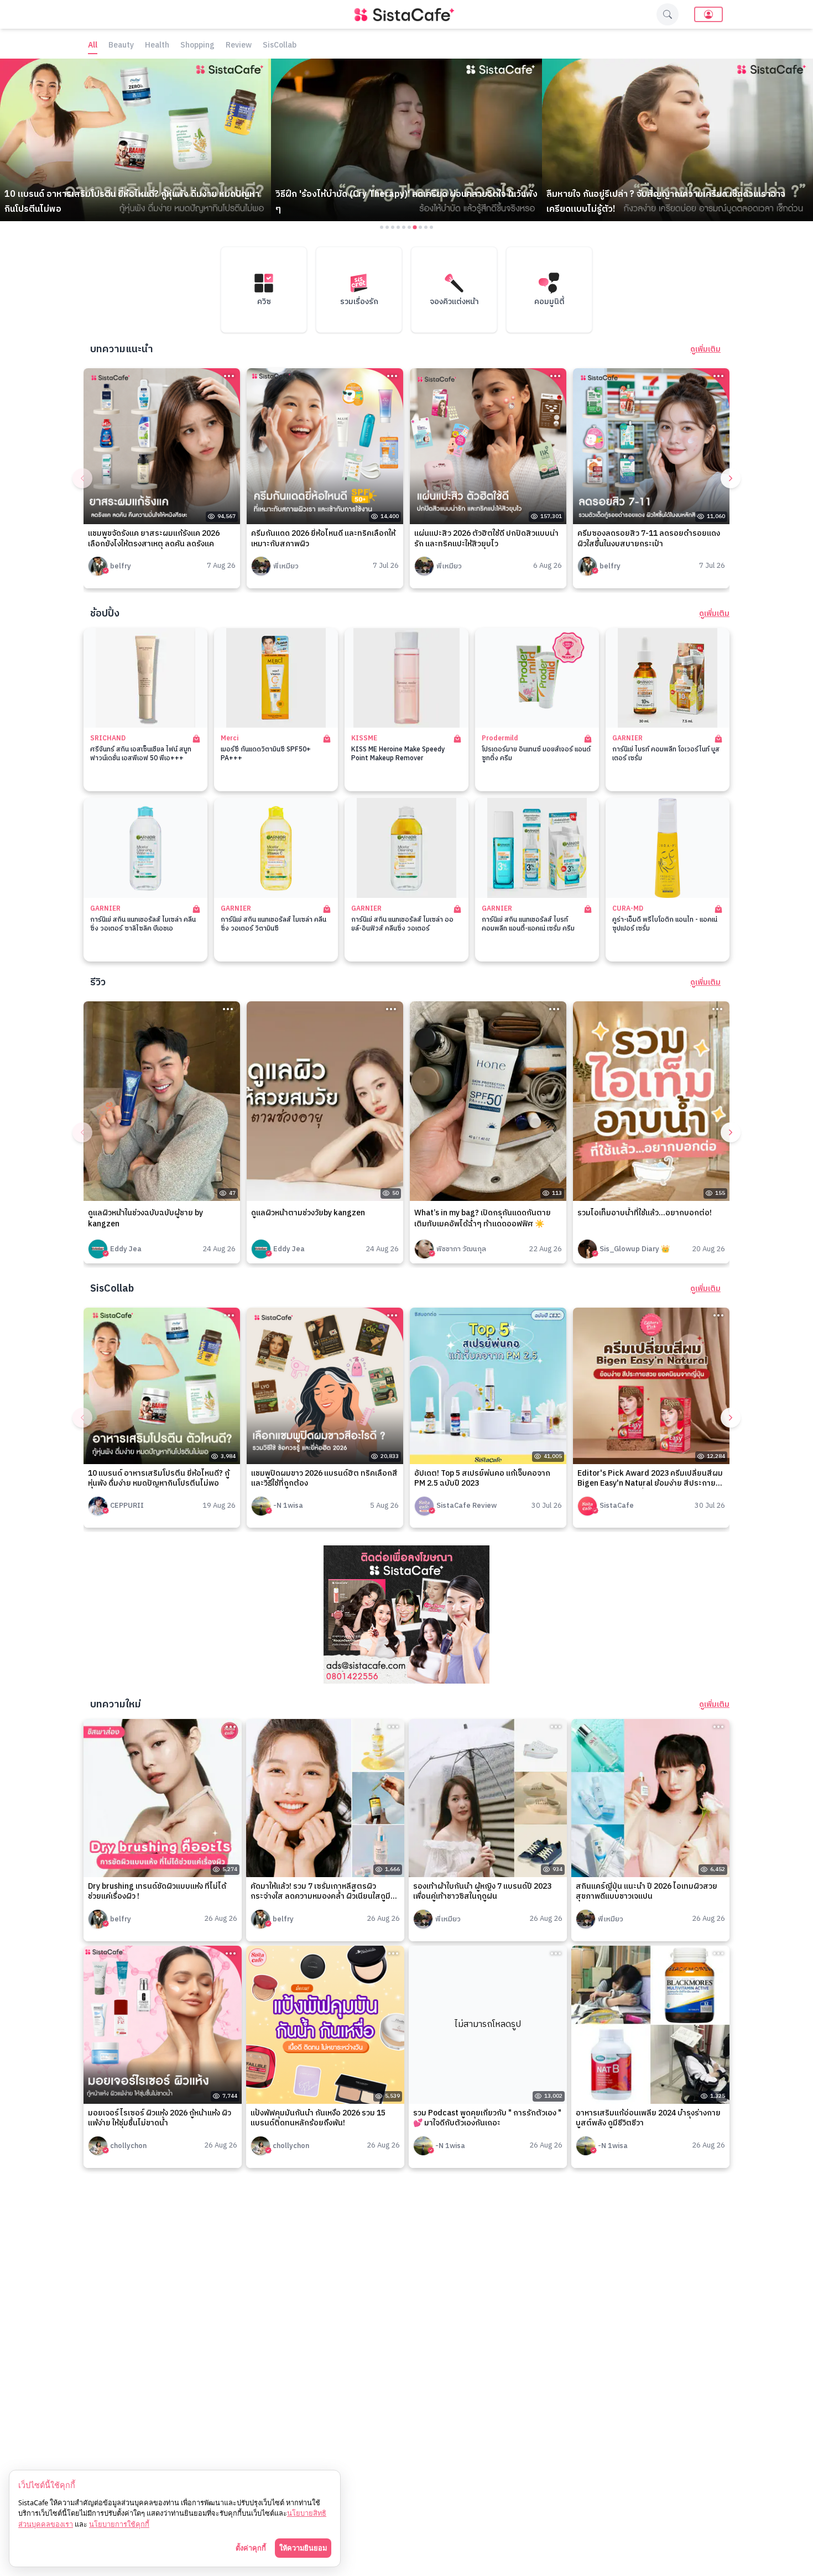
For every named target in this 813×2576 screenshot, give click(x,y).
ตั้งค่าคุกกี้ (251, 2548)
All (93, 46)
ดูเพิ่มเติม (705, 349)
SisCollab (280, 46)
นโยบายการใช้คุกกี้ (119, 2524)
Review (239, 46)
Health (157, 46)
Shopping (197, 46)
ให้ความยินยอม (303, 2548)
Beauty (121, 46)
